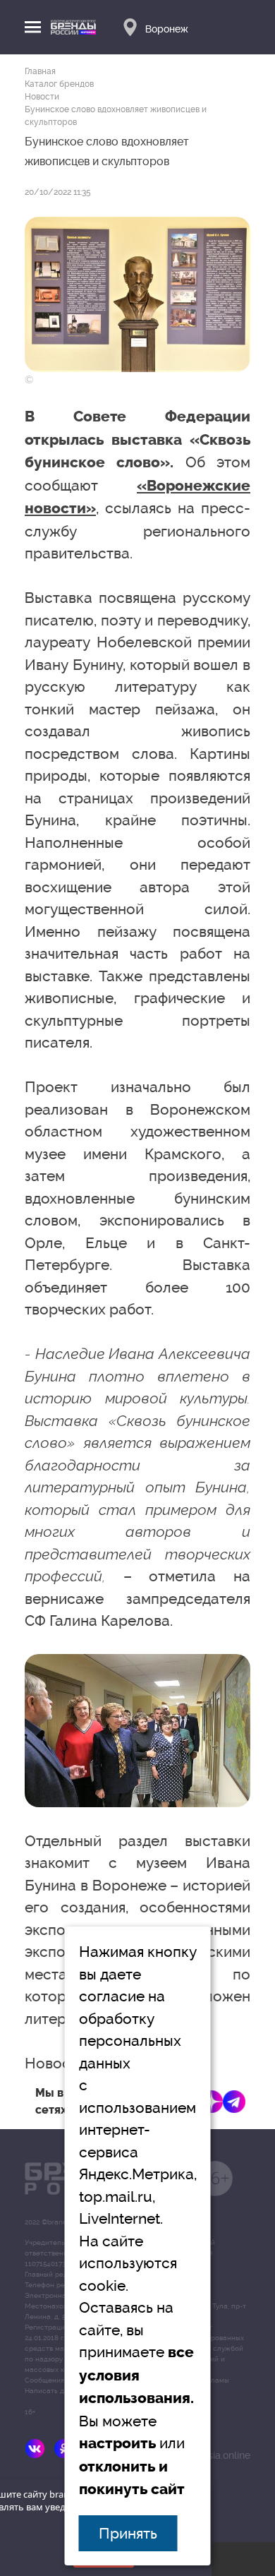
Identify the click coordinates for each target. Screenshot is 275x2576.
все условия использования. (136, 2375)
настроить (117, 2443)
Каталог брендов (59, 84)
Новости (42, 97)
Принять (128, 2533)
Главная (40, 71)
